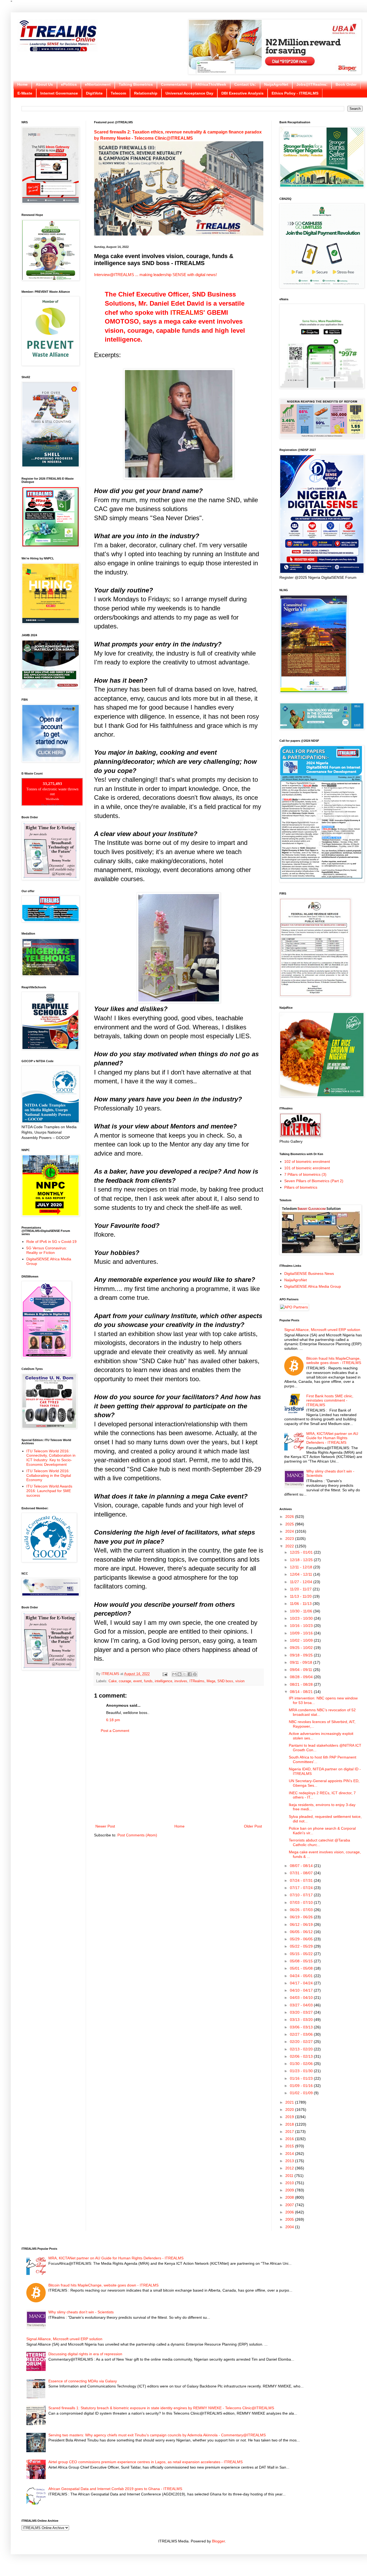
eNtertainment (98, 84)
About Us (44, 84)
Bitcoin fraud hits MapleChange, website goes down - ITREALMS (334, 1361)
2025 (290, 1524)
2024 (290, 1531)
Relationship (146, 93)
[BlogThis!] (179, 1674)
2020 (290, 2110)
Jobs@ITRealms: (312, 84)
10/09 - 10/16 (302, 1633)
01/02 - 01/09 (302, 2093)
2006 (290, 2212)
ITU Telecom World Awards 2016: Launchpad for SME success (49, 1491)
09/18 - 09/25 (302, 1655)
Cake (113, 1681)
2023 (290, 1539)
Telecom (118, 93)
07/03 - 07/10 (302, 1902)
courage (125, 1681)
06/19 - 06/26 (302, 1917)
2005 (290, 2219)
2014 (290, 2154)
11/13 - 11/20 (301, 1596)
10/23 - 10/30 (302, 1618)
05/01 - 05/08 (302, 1968)
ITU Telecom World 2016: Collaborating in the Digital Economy (49, 1475)
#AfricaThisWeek (211, 84)
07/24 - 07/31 (302, 1880)
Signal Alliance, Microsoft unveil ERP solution (322, 1330)
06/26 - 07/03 (302, 1910)
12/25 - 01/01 (302, 1552)
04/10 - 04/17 (302, 1990)
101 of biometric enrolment (307, 1168)
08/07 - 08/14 (302, 1866)
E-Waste (25, 93)
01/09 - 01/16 (302, 2086)
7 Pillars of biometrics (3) (305, 1174)
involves (181, 1681)
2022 (290, 1546)
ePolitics (69, 84)
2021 (290, 2102)
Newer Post (105, 1826)
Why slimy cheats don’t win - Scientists (81, 2312)
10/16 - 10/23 (302, 1626)
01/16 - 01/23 (302, 2078)
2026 (290, 1517)
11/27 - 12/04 (302, 1582)
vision (240, 1681)
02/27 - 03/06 (302, 2034)
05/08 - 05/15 (302, 1961)
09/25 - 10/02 (302, 1648)
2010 (290, 2183)
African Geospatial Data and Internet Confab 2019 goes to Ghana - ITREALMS (115, 2489)
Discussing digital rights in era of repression (85, 2354)
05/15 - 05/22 (302, 1954)
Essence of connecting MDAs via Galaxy (83, 2381)
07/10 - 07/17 (302, 1895)
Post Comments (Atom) (137, 1835)
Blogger (218, 2541)
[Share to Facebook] (190, 1674)
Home (22, 84)
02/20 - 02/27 (302, 2042)
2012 (290, 2168)
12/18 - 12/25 (302, 1560)
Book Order (346, 84)
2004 (290, 2227)
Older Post (253, 1826)
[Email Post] (165, 1674)
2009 (290, 2190)
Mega (211, 1681)
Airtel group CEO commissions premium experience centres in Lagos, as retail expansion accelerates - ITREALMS (145, 2462)
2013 (290, 2161)
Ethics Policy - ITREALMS (295, 93)
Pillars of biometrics (301, 1187)
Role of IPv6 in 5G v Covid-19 (51, 1242)
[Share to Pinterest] (195, 1674)
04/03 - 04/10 (302, 1998)
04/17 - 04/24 (302, 1983)
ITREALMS (187, 312)
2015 (290, 2146)
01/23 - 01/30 (302, 2071)
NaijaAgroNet (276, 84)
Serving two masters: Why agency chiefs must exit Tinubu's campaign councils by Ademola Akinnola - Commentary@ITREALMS (157, 2435)
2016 (290, 2139)
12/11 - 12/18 (302, 1567)
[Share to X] (185, 1674)
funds (148, 1681)
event (138, 1681)
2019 (290, 2117)
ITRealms (197, 1681)
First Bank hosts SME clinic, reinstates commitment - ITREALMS (330, 1401)
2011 (290, 2176)
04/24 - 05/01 (302, 1976)
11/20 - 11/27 (301, 1589)
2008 (290, 2197)
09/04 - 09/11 (302, 1670)
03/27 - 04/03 (302, 2005)
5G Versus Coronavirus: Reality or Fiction (47, 1250)
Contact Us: (245, 84)
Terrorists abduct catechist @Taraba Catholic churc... (319, 1842)
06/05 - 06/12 (302, 1932)
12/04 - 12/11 (302, 1574)
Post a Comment (115, 1731)
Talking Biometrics (136, 84)
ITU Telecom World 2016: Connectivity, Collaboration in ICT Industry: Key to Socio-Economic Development (51, 1458)
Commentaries (174, 84)
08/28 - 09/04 (302, 1677)
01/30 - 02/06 (302, 2064)
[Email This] (174, 1674)
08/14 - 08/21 (302, 1692)
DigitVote (94, 93)
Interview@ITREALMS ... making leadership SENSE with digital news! (155, 275)
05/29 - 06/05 (302, 1939)
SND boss (225, 1681)
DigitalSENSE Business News (309, 1273)
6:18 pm (113, 1720)
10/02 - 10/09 (302, 1640)
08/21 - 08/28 (302, 1684)
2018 (290, 2124)
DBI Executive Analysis (242, 93)
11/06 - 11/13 (301, 1604)
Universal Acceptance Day (189, 93)
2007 (290, 2205)
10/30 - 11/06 (302, 1611)
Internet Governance (59, 93)
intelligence (163, 1681)
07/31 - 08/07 (302, 1873)
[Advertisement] (179, 1779)
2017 (290, 2132)
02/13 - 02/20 (302, 2049)
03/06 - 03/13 (302, 2027)
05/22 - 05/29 (302, 1946)
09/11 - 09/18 (302, 1662)
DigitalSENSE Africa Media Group (313, 1286)
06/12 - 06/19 (302, 1924)
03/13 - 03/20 (302, 2020)
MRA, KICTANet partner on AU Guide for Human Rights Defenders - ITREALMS (332, 1438)
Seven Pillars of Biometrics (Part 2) (314, 1181)
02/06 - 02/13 (302, 2056)
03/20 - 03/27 (302, 2012)
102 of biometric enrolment (307, 1162)
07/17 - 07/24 (302, 1888)
